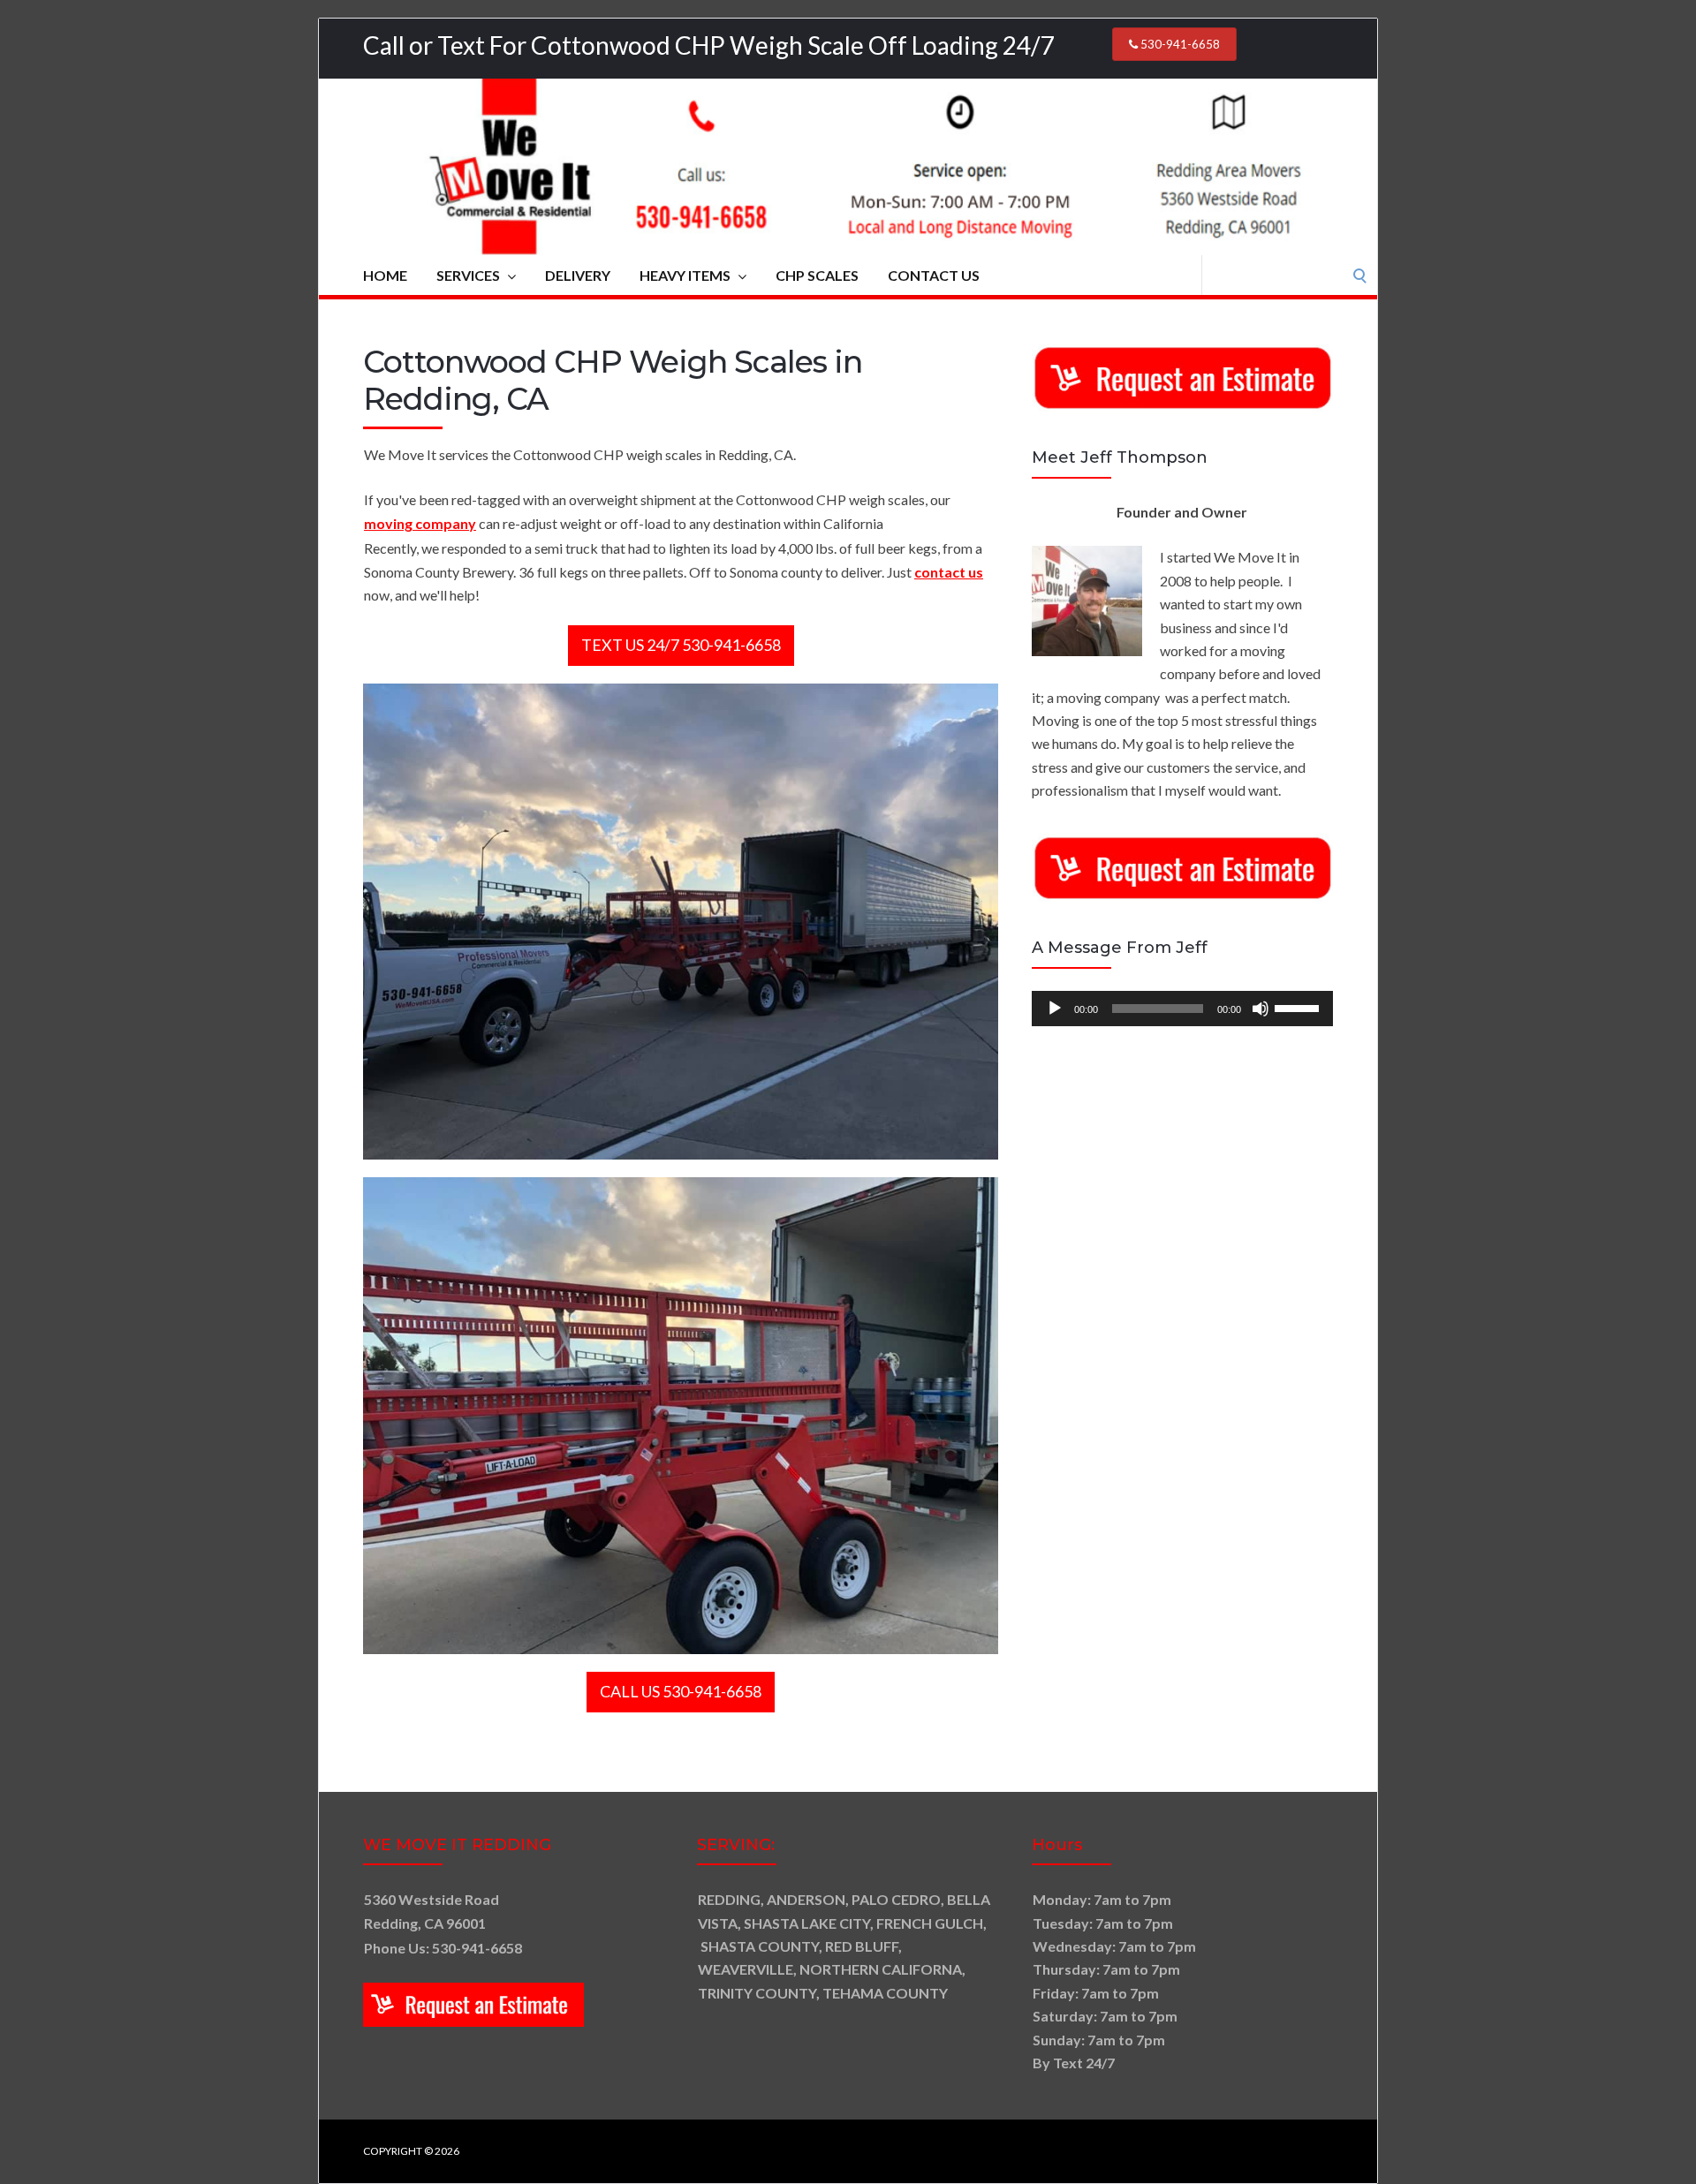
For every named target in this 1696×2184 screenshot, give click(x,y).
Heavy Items (685, 275)
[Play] (1055, 1009)
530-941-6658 (1179, 44)
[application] (1182, 1009)
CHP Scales (817, 275)
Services (468, 275)
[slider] (1299, 1007)
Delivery (578, 275)
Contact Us (934, 275)
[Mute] (1261, 1009)
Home (385, 275)
